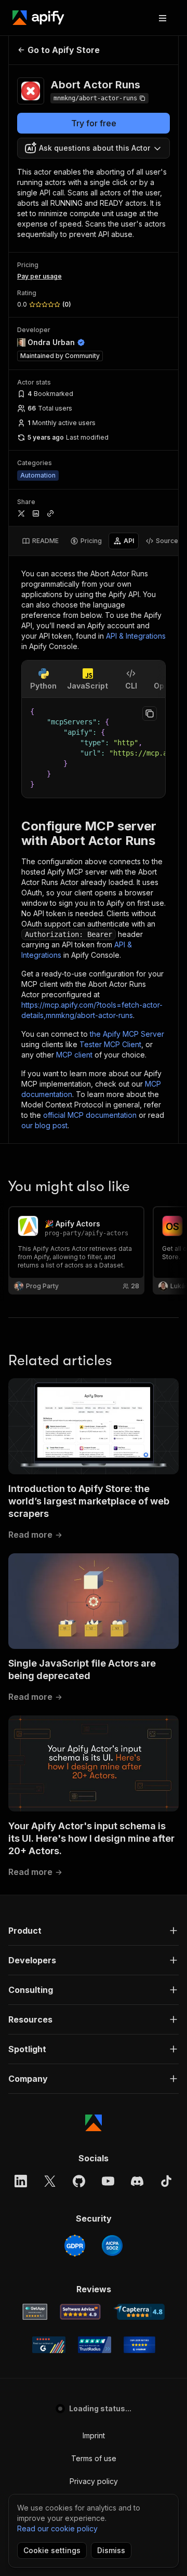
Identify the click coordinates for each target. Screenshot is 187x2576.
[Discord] (137, 2181)
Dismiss (111, 2550)
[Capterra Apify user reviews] (139, 2312)
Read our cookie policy (57, 2528)
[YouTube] (108, 2181)
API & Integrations (136, 636)
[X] (50, 2181)
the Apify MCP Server (127, 1034)
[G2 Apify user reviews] (49, 2345)
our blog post (44, 1125)
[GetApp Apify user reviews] (35, 2312)
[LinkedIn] (21, 2181)
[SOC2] (112, 2245)
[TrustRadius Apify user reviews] (95, 2345)
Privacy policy (94, 2481)
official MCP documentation (90, 1115)
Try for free (94, 123)
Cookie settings (52, 2550)
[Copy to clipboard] (150, 714)
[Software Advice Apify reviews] (80, 2312)
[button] (94, 1931)
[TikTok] (166, 2181)
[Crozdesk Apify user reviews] (139, 2345)
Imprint (94, 2435)
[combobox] (94, 148)
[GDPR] (75, 2245)
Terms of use (94, 2458)
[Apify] (38, 18)
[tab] (40, 541)
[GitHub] (79, 2181)
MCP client (74, 1055)
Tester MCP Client (110, 1044)
